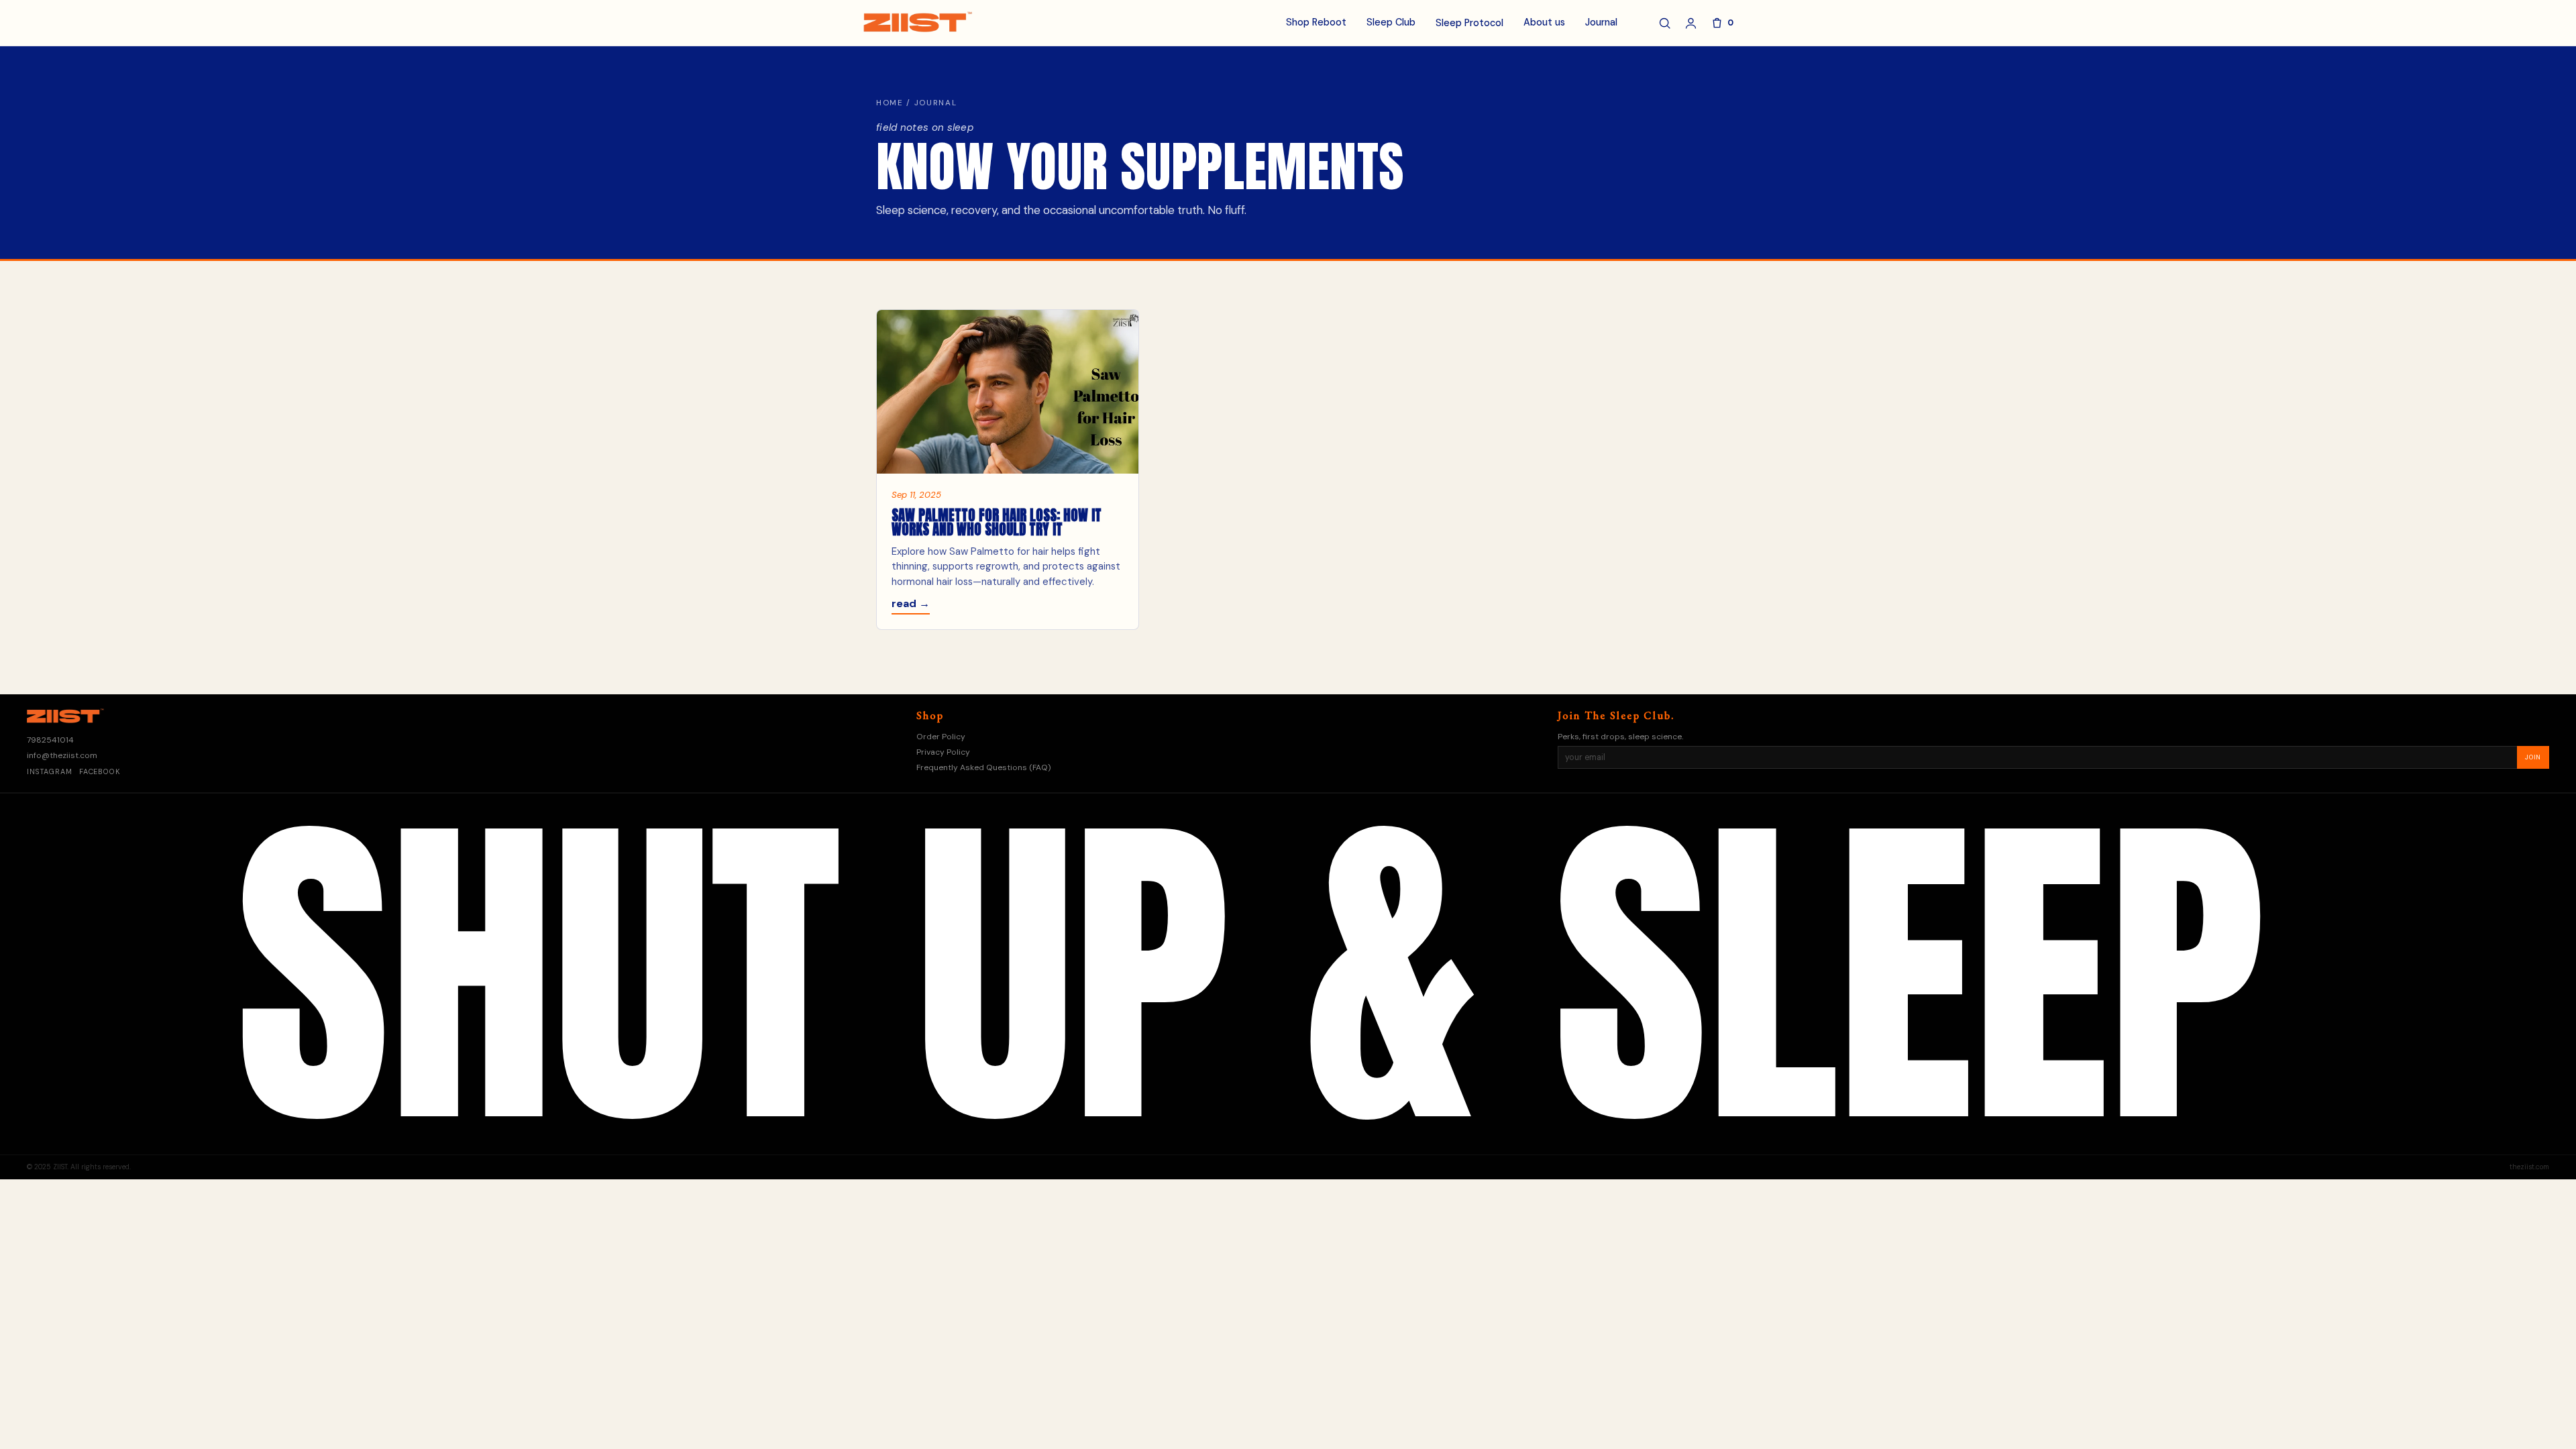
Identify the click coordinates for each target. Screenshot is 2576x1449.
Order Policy (941, 737)
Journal (1601, 22)
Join (2533, 757)
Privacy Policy (943, 752)
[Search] (1665, 23)
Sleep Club (1391, 22)
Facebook (100, 772)
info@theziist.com (62, 755)
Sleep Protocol (1469, 23)
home (890, 103)
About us (1544, 22)
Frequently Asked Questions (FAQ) (983, 767)
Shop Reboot (1316, 22)
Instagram (50, 772)
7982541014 (50, 740)
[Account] (1691, 23)
